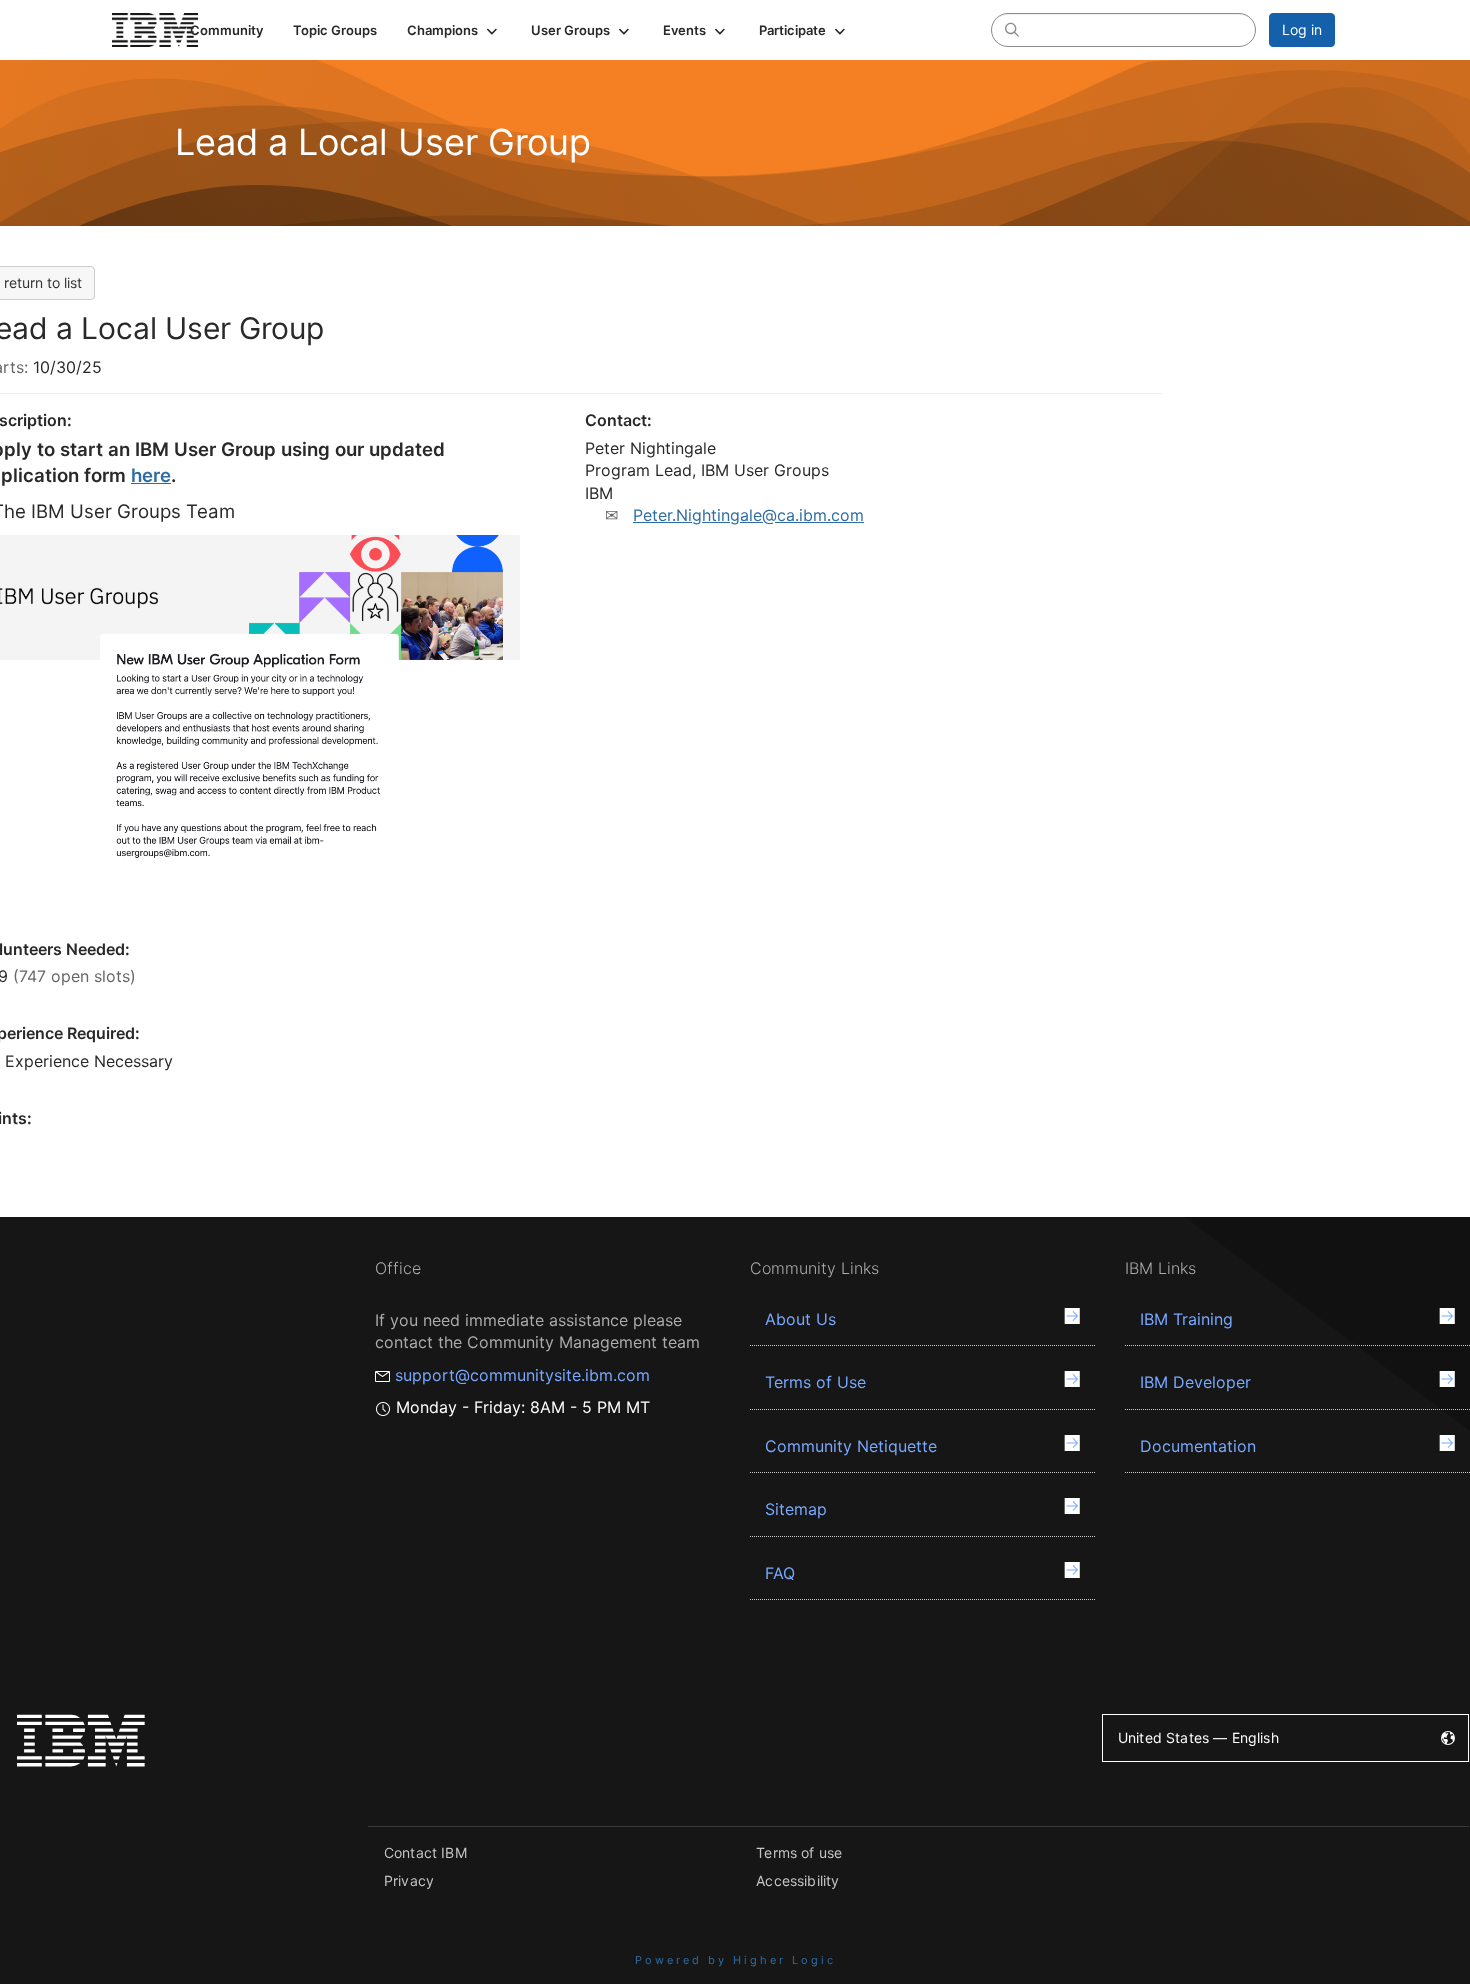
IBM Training (1186, 1319)
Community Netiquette (851, 1446)
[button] (454, 30)
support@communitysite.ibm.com (522, 1375)
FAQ (780, 1573)
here (151, 475)
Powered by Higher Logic (735, 1960)
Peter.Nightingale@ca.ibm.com (748, 515)
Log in (1302, 29)
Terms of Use (815, 1382)
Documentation (1198, 1446)
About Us (800, 1319)
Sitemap (796, 1509)
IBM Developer (1195, 1382)
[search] (1012, 29)
